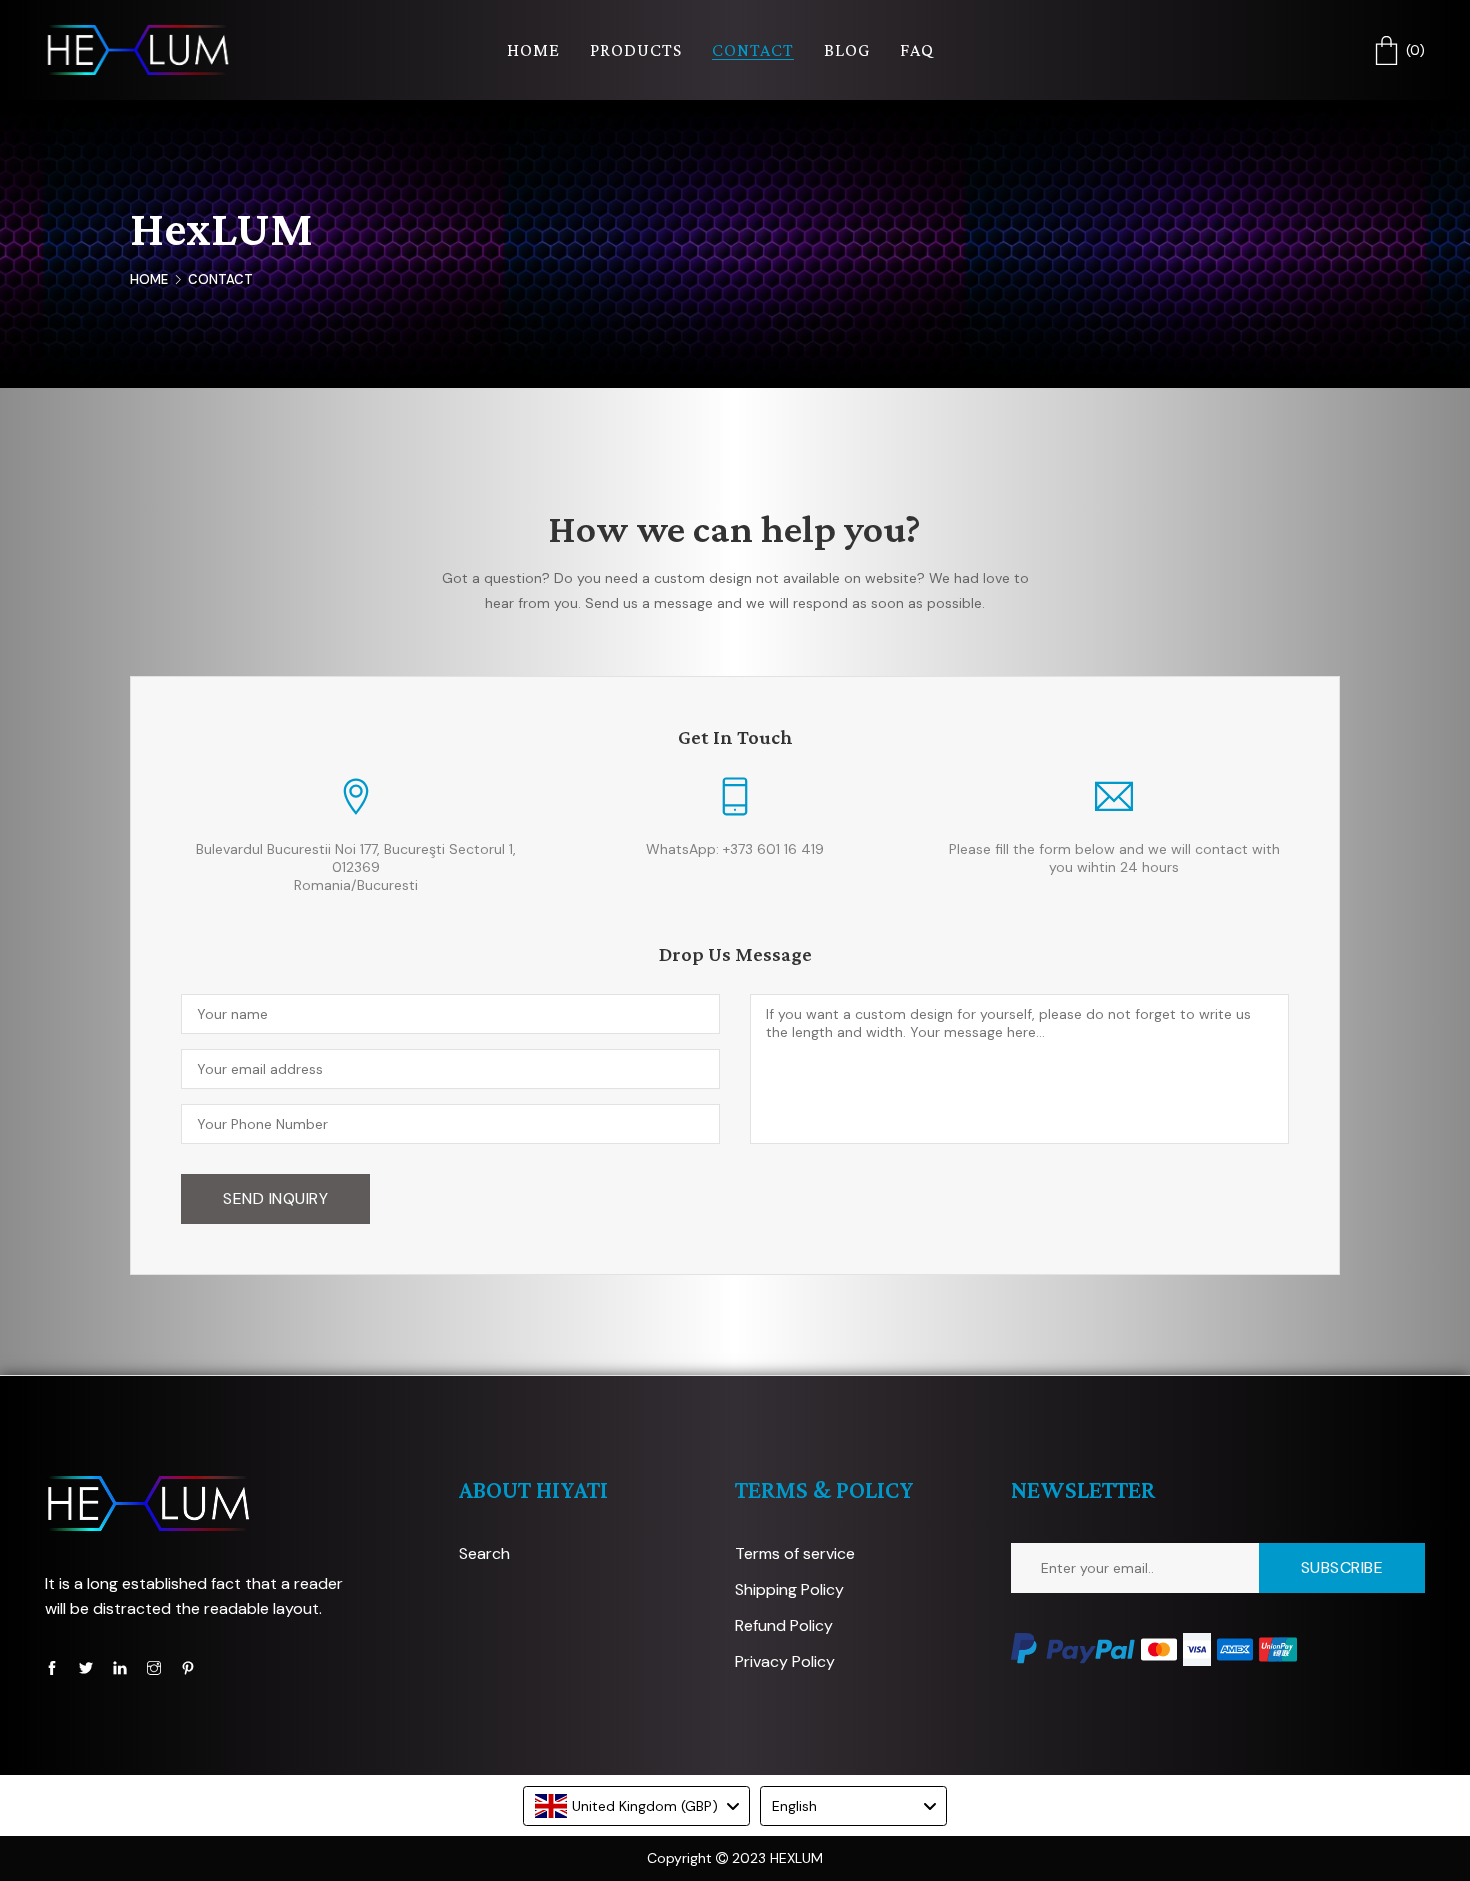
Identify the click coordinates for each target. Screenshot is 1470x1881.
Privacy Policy (785, 1661)
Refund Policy (784, 1625)
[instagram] (154, 1668)
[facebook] (52, 1668)
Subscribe (1342, 1567)
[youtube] (120, 1668)
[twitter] (86, 1668)
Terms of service (795, 1553)
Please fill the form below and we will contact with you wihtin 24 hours (1114, 858)
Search (484, 1553)
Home (149, 279)
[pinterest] (188, 1668)
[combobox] (636, 1806)
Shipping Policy (789, 1589)
